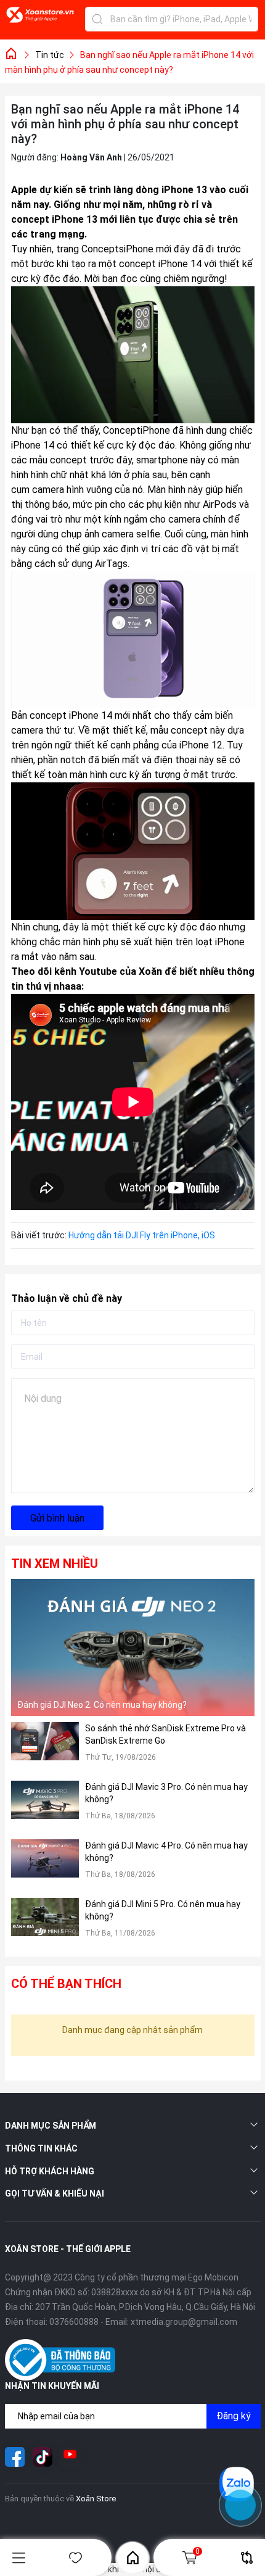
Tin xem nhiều (55, 1563)
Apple (24, 190)
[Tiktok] (43, 2457)
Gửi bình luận (57, 1518)
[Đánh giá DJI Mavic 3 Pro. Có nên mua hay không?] (45, 1807)
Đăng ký (234, 2416)
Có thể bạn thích (66, 1984)
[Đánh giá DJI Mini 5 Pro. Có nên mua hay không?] (45, 1924)
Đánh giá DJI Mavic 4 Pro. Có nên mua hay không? (166, 1852)
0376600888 (74, 2322)
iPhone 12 (201, 745)
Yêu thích (76, 2558)
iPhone (68, 219)
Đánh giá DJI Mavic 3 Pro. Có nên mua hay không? (166, 1793)
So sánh (247, 2558)
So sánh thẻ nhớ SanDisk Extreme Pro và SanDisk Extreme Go (165, 1734)
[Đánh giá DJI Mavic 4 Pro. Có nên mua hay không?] (45, 1866)
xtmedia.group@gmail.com (184, 2322)
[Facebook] (15, 2457)
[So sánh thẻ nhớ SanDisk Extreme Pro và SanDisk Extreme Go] (45, 1748)
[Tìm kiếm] (97, 19)
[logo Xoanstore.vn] (40, 22)
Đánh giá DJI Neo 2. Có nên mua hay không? (102, 1705)
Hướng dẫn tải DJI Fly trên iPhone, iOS (142, 1235)
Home (132, 2557)
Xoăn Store (96, 2499)
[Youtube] (70, 2457)
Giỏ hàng (198, 2551)
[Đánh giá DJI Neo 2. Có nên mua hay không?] (133, 1647)
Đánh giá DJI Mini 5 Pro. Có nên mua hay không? (163, 1910)
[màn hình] (68, 775)
